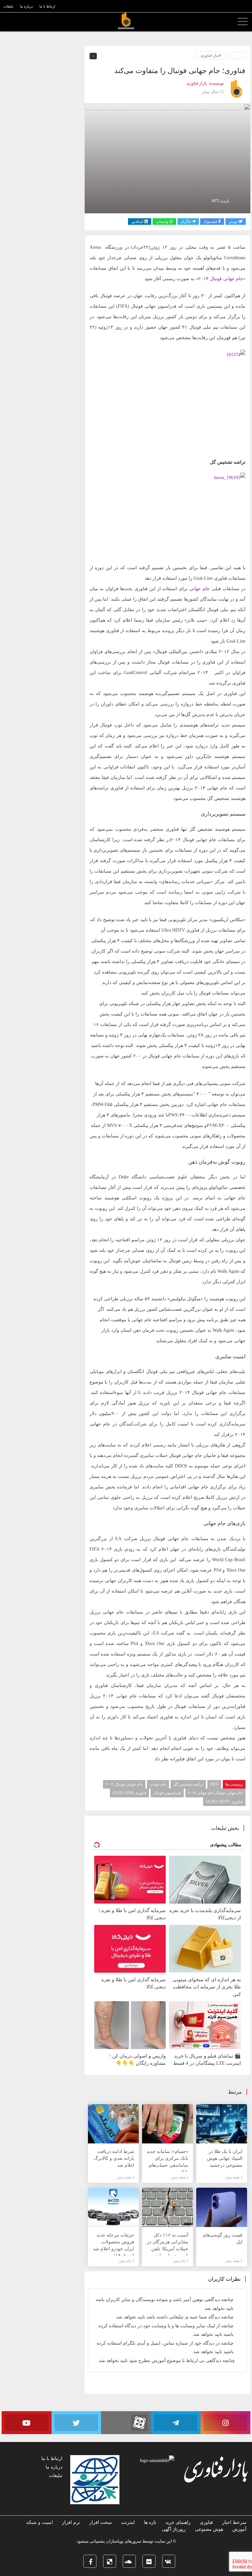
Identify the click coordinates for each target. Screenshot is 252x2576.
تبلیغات (56, 2476)
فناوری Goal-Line (129, 1793)
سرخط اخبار (234, 2522)
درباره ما (54, 2467)
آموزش (239, 2529)
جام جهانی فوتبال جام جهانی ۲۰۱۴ (215, 1793)
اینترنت (128, 2522)
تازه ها (150, 2522)
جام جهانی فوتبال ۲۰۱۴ (221, 279)
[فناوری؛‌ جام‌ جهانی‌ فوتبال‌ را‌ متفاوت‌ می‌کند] (168, 158)
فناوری (206, 2522)
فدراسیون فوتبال (167, 1793)
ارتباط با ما (52, 2459)
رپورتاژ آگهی (174, 2529)
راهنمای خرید (178, 2522)
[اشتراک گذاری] (22, 22)
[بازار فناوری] (126, 21)
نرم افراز (71, 2522)
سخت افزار (101, 2522)
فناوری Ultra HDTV (224, 1802)
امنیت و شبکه (40, 2522)
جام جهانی (158, 1784)
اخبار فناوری (211, 55)
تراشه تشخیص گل (188, 1784)
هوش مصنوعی (209, 2529)
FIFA (214, 1784)
